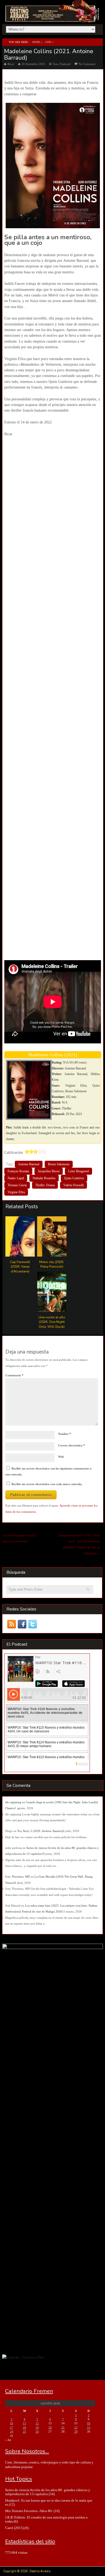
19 (37, 2428)
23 (89, 2428)
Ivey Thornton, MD (17, 1877)
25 (24, 2432)
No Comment (87, 64)
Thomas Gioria (17, 1185)
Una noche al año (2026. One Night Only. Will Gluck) (52, 1322)
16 (89, 2423)
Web (61, 1457)
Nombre (65, 1434)
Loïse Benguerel (78, 1171)
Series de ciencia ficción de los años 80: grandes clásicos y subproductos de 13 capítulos (48, 2492)
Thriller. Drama (45, 1185)
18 (24, 2428)
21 (63, 2428)
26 (37, 2432)
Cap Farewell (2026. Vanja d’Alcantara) (20, 1267)
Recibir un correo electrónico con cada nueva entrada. (47, 1484)
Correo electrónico (72, 1445)
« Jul (8, 2440)
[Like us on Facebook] (22, 1624)
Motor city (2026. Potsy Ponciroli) (52, 1264)
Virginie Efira (16, 1192)
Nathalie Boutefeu (44, 1178)
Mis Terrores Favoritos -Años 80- (29, 2511)
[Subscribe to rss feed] (12, 1624)
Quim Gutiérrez (74, 1178)
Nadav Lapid (16, 1178)
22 (76, 2428)
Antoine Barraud (29, 1164)
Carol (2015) (14, 2528)
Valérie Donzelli (73, 1185)
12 (37, 2423)
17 (12, 2428)
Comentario (14, 1375)
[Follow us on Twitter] (33, 1624)
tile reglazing (13, 1802)
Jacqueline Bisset (49, 1171)
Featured (65, 64)
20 (50, 2428)
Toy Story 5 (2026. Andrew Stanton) (40, 1831)
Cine (48, 42)
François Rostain (18, 1171)
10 (12, 2423)
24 (12, 2432)
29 (76, 2432)
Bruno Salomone (59, 1164)
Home (36, 42)
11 (24, 2423)
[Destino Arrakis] (53, 17)
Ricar (11, 64)
